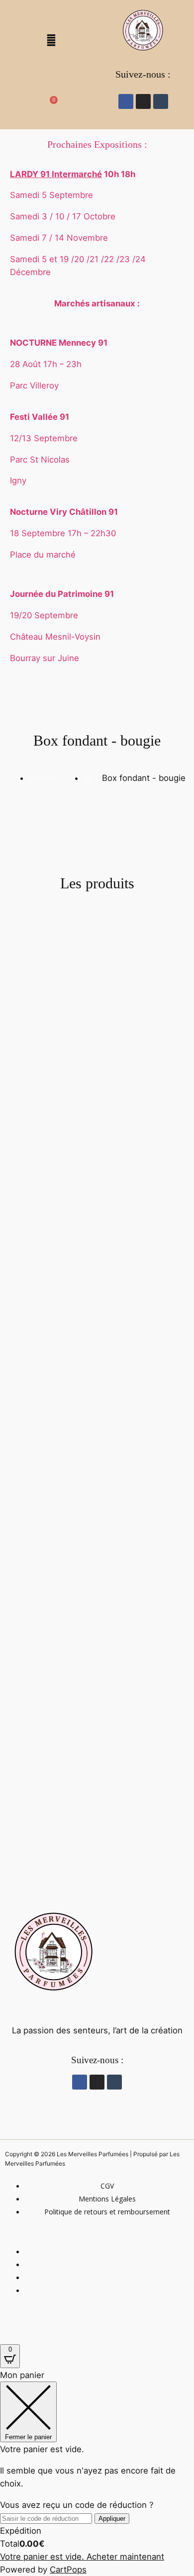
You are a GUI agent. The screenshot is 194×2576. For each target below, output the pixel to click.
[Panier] (51, 103)
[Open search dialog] (51, 71)
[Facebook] (126, 101)
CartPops (68, 2570)
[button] (51, 15)
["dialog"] (97, 2472)
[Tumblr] (161, 101)
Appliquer (112, 2519)
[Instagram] (143, 101)
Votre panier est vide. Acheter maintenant (82, 2557)
